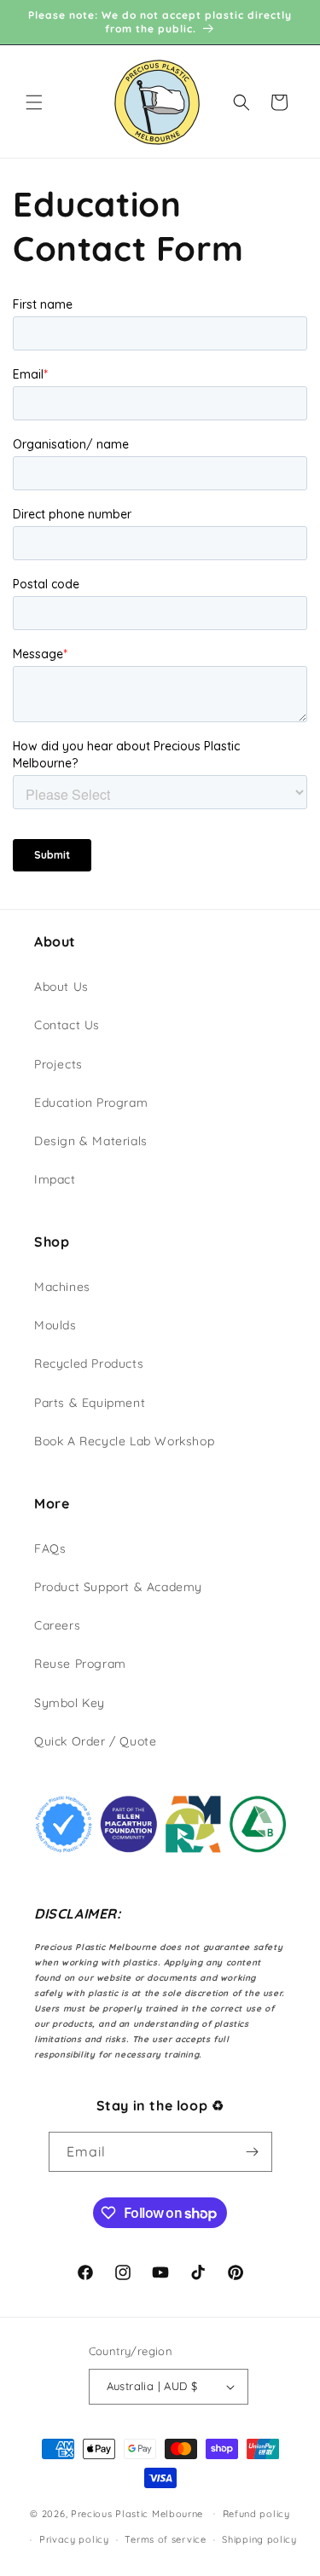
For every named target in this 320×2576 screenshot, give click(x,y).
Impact (55, 1179)
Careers (57, 1625)
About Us (61, 987)
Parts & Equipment (90, 1403)
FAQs (50, 1548)
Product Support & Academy (118, 1587)
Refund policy (256, 2514)
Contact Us (67, 1025)
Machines (62, 1287)
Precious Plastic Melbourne (137, 2513)
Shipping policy (259, 2539)
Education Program (91, 1103)
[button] (34, 102)
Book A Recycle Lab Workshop (124, 1441)
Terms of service (165, 2539)
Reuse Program (80, 1664)
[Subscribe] (253, 2152)
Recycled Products (89, 1363)
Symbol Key (70, 1703)
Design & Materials (91, 1141)
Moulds (55, 1325)
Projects (58, 1064)
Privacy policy (74, 2539)
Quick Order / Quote (95, 1741)
